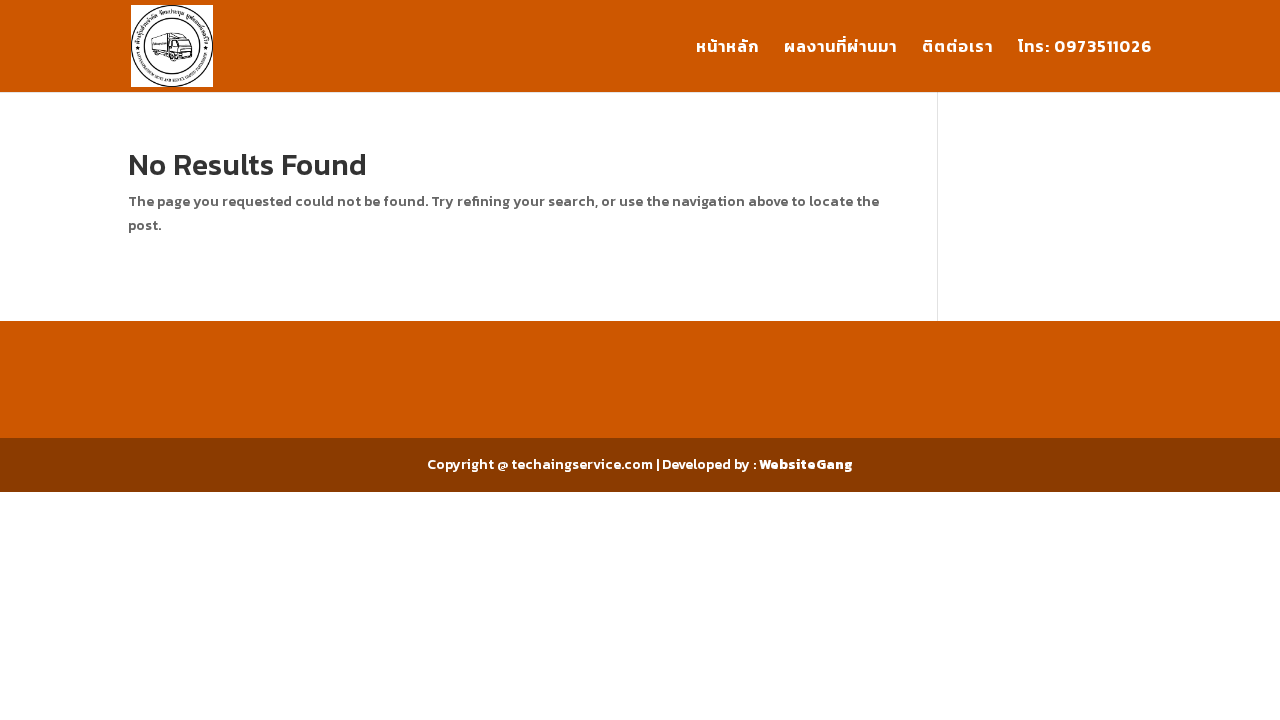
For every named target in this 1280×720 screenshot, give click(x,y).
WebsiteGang (806, 464)
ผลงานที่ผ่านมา (840, 48)
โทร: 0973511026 (1085, 48)
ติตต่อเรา (957, 48)
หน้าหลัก (727, 48)
